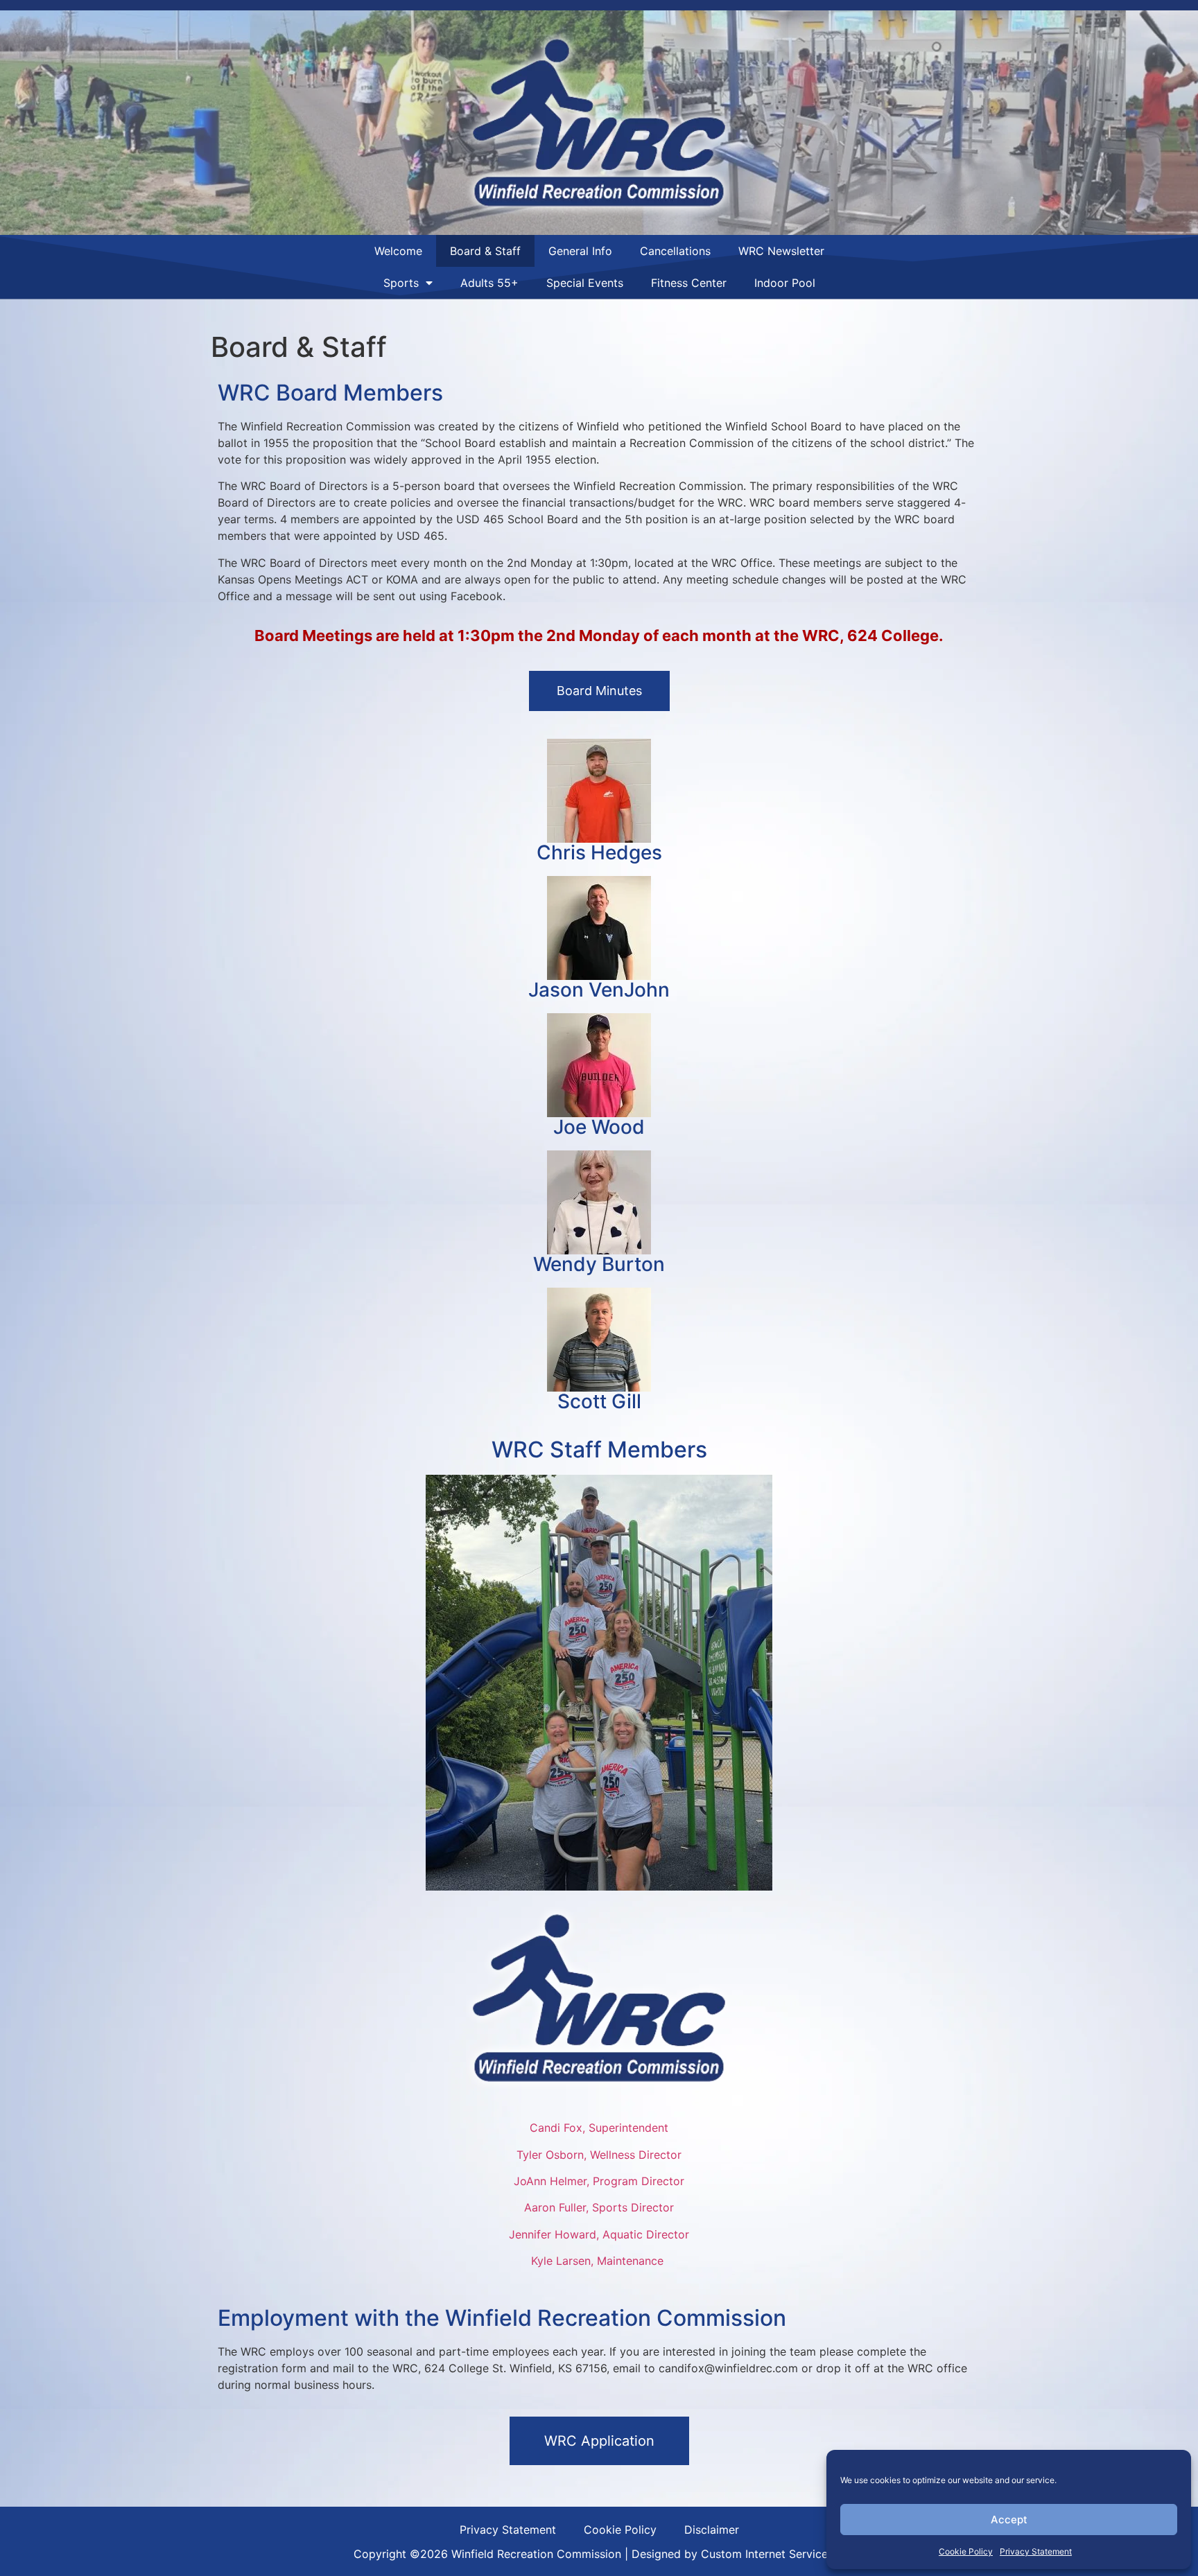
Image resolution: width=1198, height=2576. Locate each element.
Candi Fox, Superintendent (599, 2128)
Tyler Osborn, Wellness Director (599, 2155)
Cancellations (675, 251)
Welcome (398, 251)
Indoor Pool (785, 283)
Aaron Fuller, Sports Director (599, 2207)
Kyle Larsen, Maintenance (599, 2261)
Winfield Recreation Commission (536, 2554)
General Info (580, 251)
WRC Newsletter (781, 251)
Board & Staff (485, 251)
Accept (1009, 2520)
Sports (401, 283)
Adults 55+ (489, 283)
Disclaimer (712, 2530)
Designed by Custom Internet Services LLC (745, 2554)
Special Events (585, 283)
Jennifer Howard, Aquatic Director (599, 2234)
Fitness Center (689, 283)
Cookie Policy (966, 2551)
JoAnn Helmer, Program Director (599, 2181)
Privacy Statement (1036, 2551)
